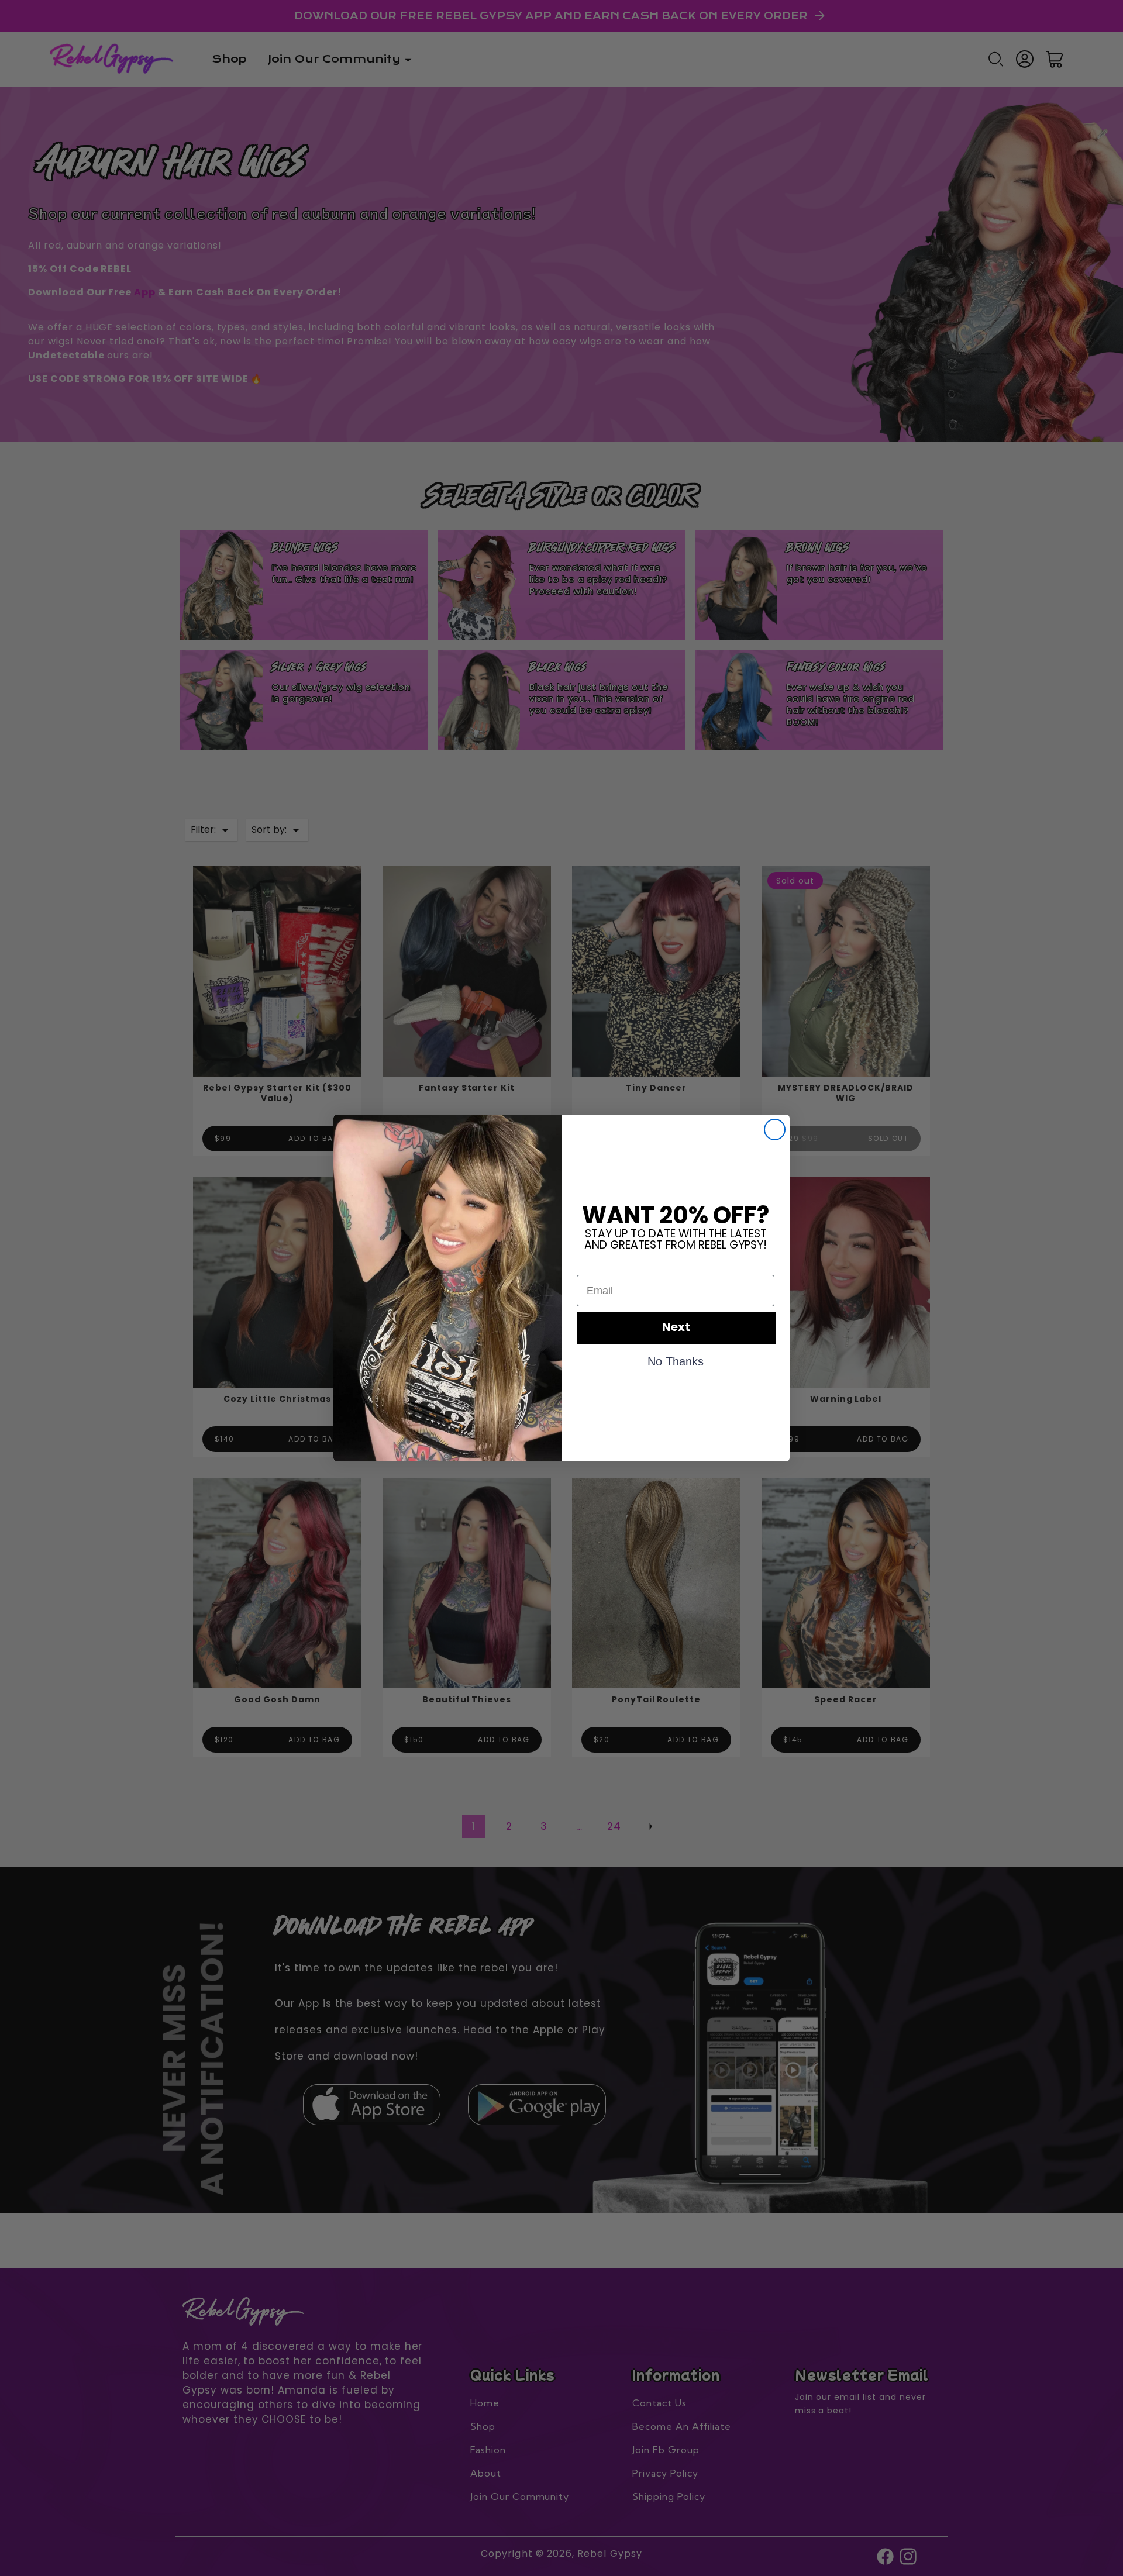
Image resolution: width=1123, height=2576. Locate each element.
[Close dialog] (775, 1130)
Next (676, 1328)
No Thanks (676, 1361)
